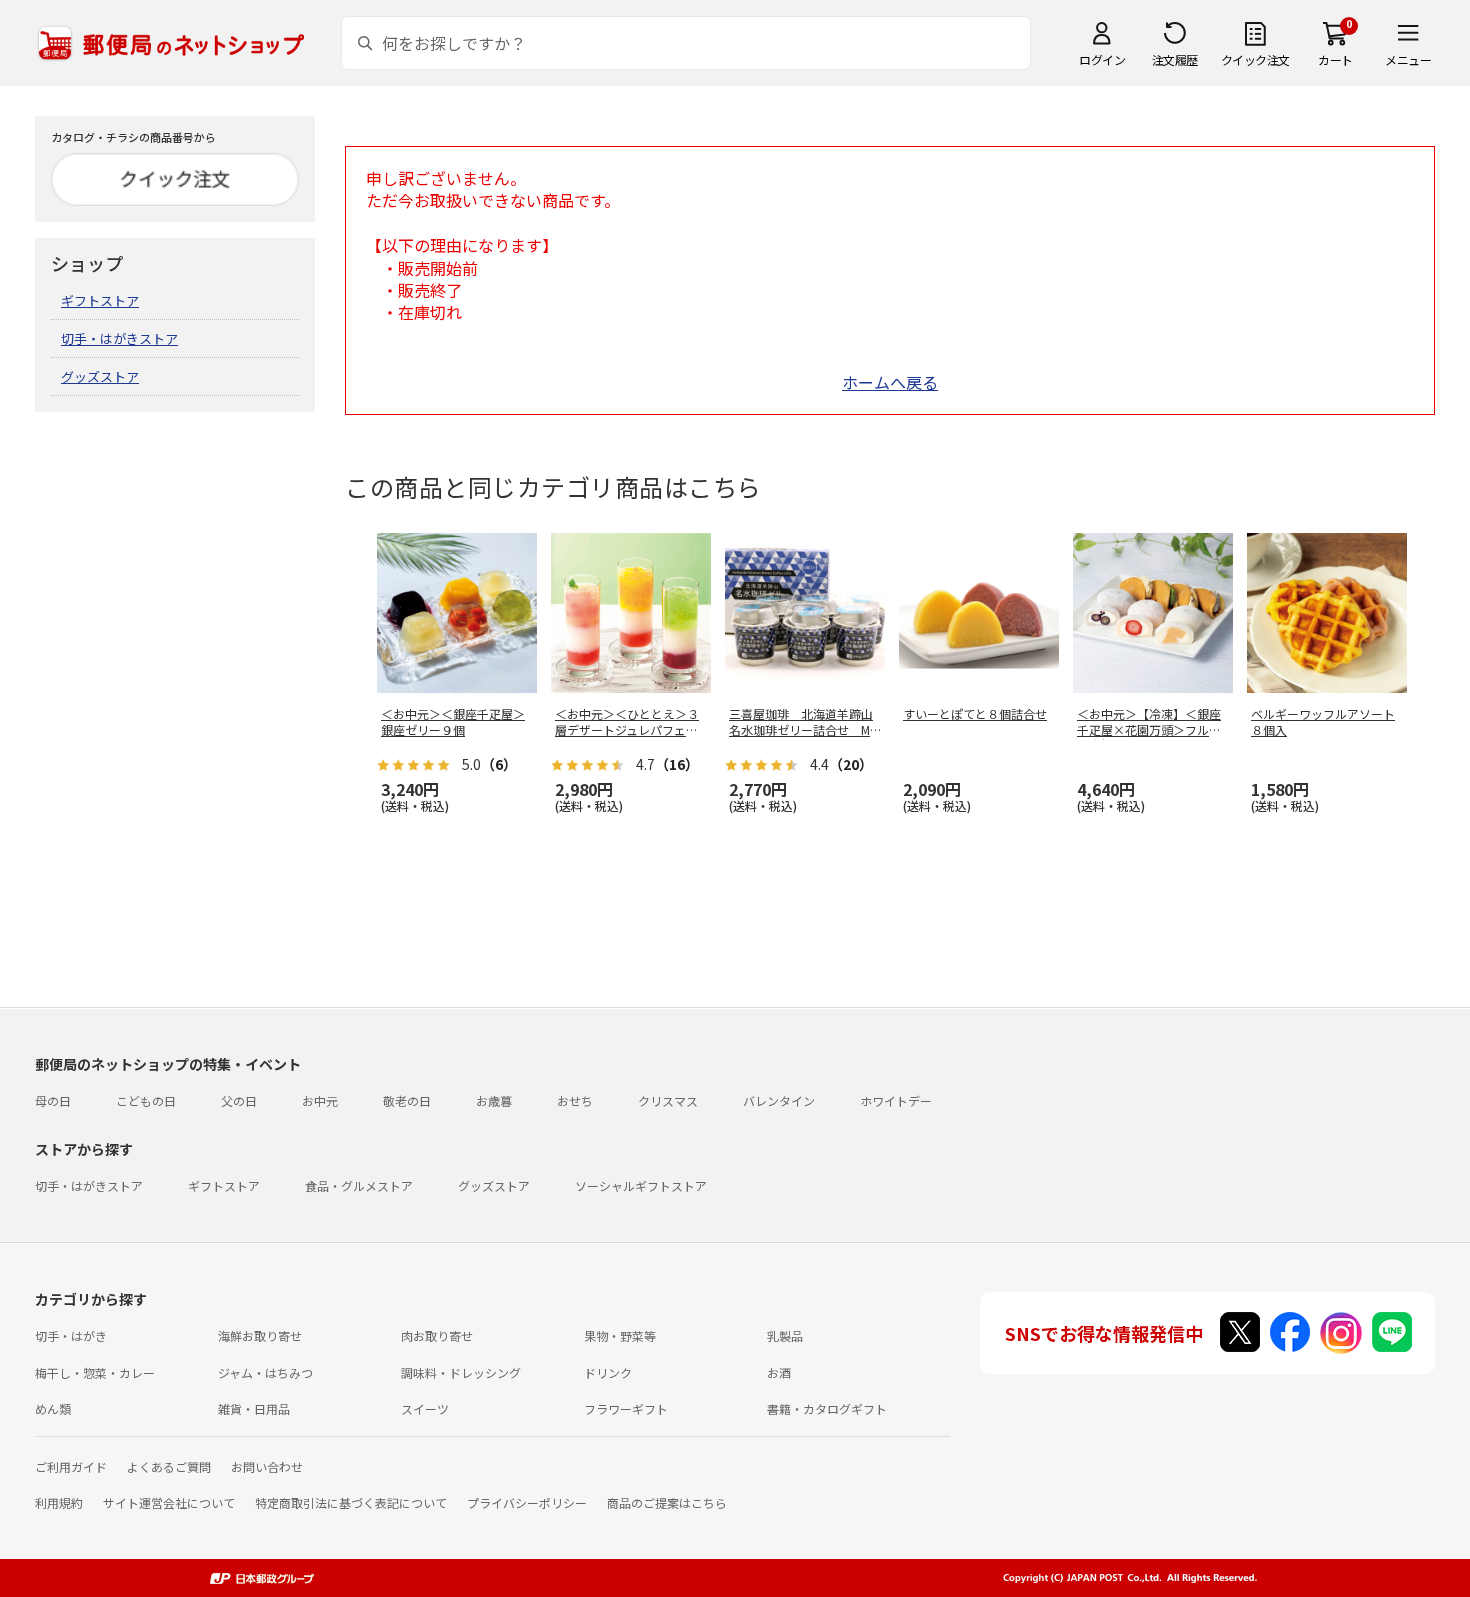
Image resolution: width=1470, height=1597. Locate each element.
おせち (575, 1100)
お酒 (779, 1372)
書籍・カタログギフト (827, 1408)
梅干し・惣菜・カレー (95, 1372)
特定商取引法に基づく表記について (351, 1502)
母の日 (53, 1100)
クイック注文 (1255, 59)
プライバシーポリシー (527, 1502)
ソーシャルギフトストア (641, 1185)
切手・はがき (71, 1335)
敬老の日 (407, 1100)
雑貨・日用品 (254, 1408)
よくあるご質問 (169, 1466)
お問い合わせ (267, 1466)
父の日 (239, 1100)
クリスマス (668, 1100)
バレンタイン (779, 1100)
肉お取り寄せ (437, 1335)
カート (1335, 59)
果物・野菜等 (620, 1335)
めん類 (53, 1408)
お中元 (320, 1100)
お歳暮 (494, 1100)
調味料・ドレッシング (461, 1372)
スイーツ (425, 1408)
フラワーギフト (626, 1408)
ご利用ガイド (71, 1466)
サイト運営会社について (169, 1502)
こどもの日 (146, 1100)
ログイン (1102, 59)
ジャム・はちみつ (265, 1372)
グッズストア (100, 376)
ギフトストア (100, 300)
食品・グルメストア (359, 1185)
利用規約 (59, 1502)
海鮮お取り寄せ (260, 1335)
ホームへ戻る (890, 382)
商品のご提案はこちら (667, 1502)
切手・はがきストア (119, 338)
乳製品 (785, 1335)
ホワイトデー (896, 1100)
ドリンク (608, 1372)
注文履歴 (1175, 59)
